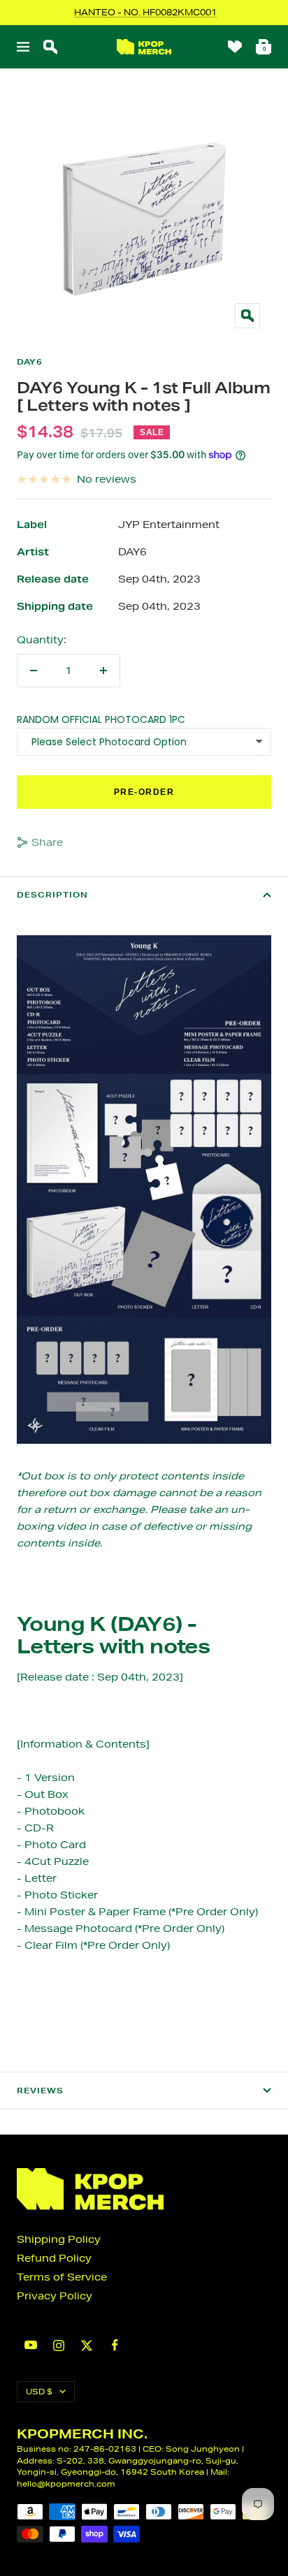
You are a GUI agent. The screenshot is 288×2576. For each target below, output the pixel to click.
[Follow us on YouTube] (31, 2345)
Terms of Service (62, 2277)
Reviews (40, 2091)
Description (52, 895)
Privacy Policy (55, 2296)
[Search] (50, 47)
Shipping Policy (59, 2239)
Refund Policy (54, 2258)
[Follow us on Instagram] (59, 2346)
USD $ (39, 2391)
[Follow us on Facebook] (115, 2345)
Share (47, 842)
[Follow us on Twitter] (87, 2346)
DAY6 (30, 362)
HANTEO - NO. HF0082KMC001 (145, 12)
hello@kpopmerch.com (66, 2483)
